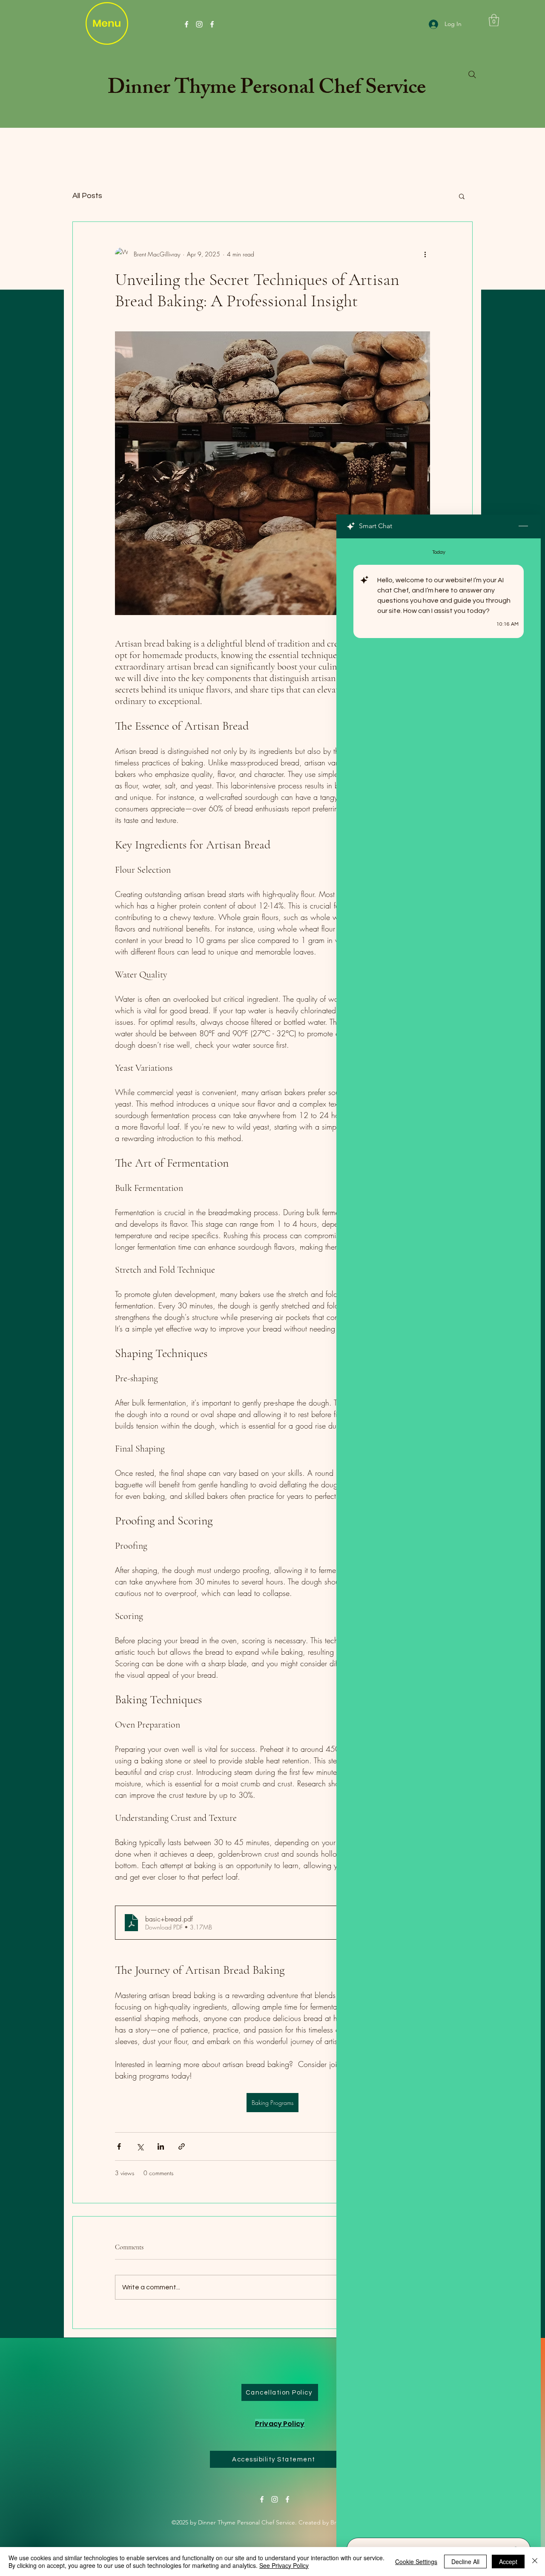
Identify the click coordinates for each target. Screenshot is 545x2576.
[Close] (535, 2562)
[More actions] (425, 254)
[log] (439, 1535)
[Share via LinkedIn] (161, 2146)
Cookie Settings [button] (416, 2562)
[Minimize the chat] (523, 526)
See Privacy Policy (284, 2565)
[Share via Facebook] (119, 2146)
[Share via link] (182, 2146)
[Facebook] (186, 24)
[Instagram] (199, 24)
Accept (508, 2562)
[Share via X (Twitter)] (140, 2146)
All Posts (87, 196)
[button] (494, 20)
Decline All (465, 2562)
